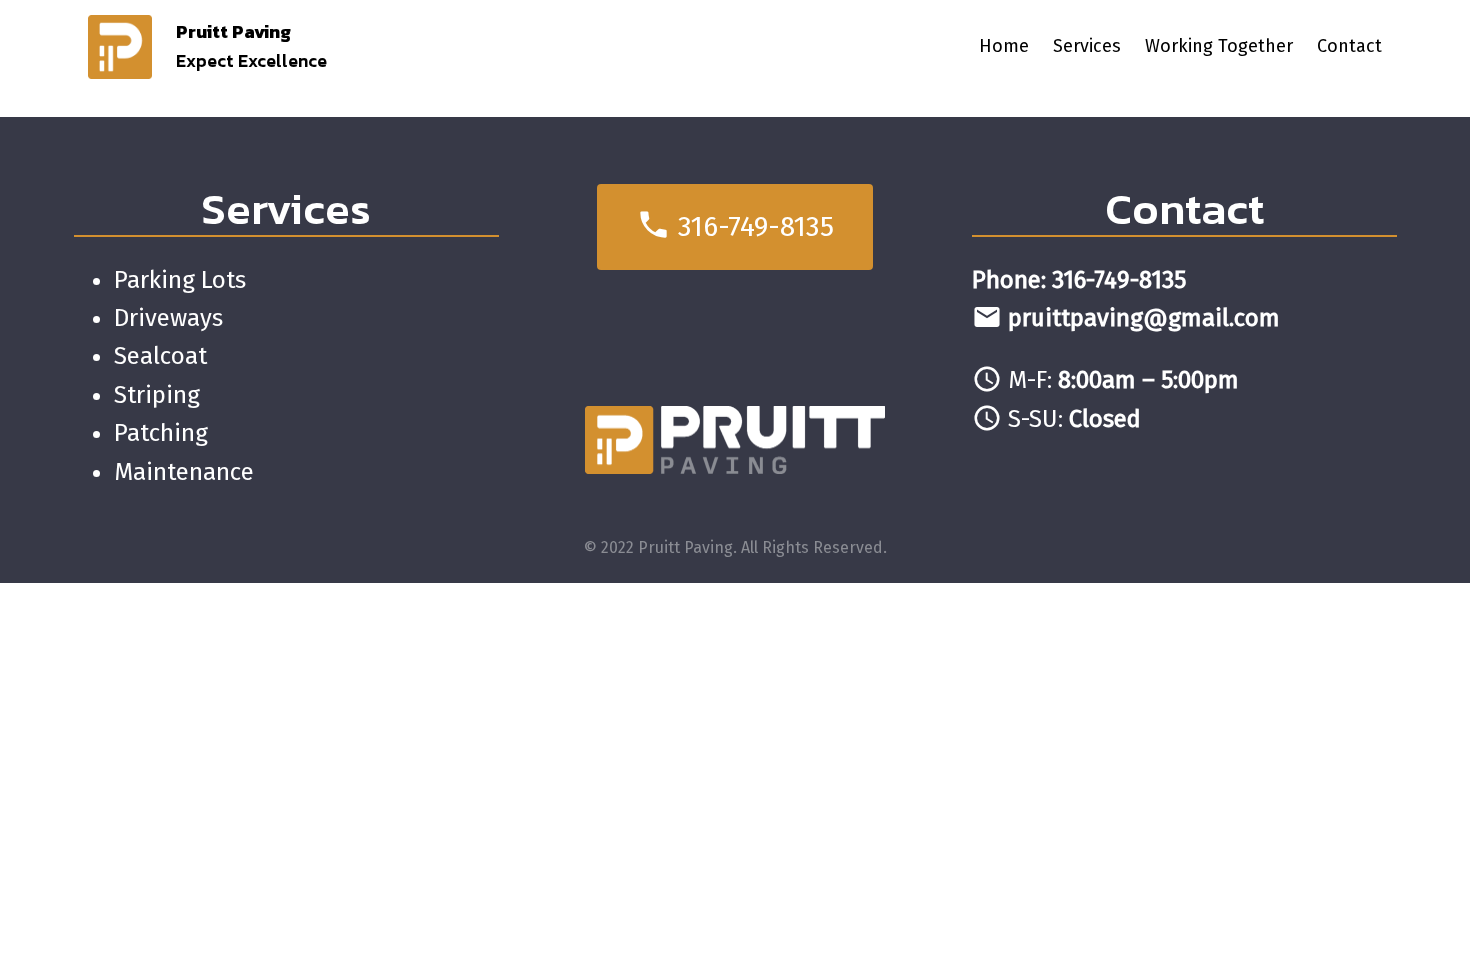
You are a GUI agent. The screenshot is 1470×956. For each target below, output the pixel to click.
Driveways (168, 318)
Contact (1184, 208)
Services (286, 208)
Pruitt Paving (233, 31)
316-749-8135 (735, 224)
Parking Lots (180, 280)
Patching (161, 433)
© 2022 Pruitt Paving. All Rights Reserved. (735, 547)
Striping (157, 395)
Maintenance (184, 472)
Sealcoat (160, 356)
